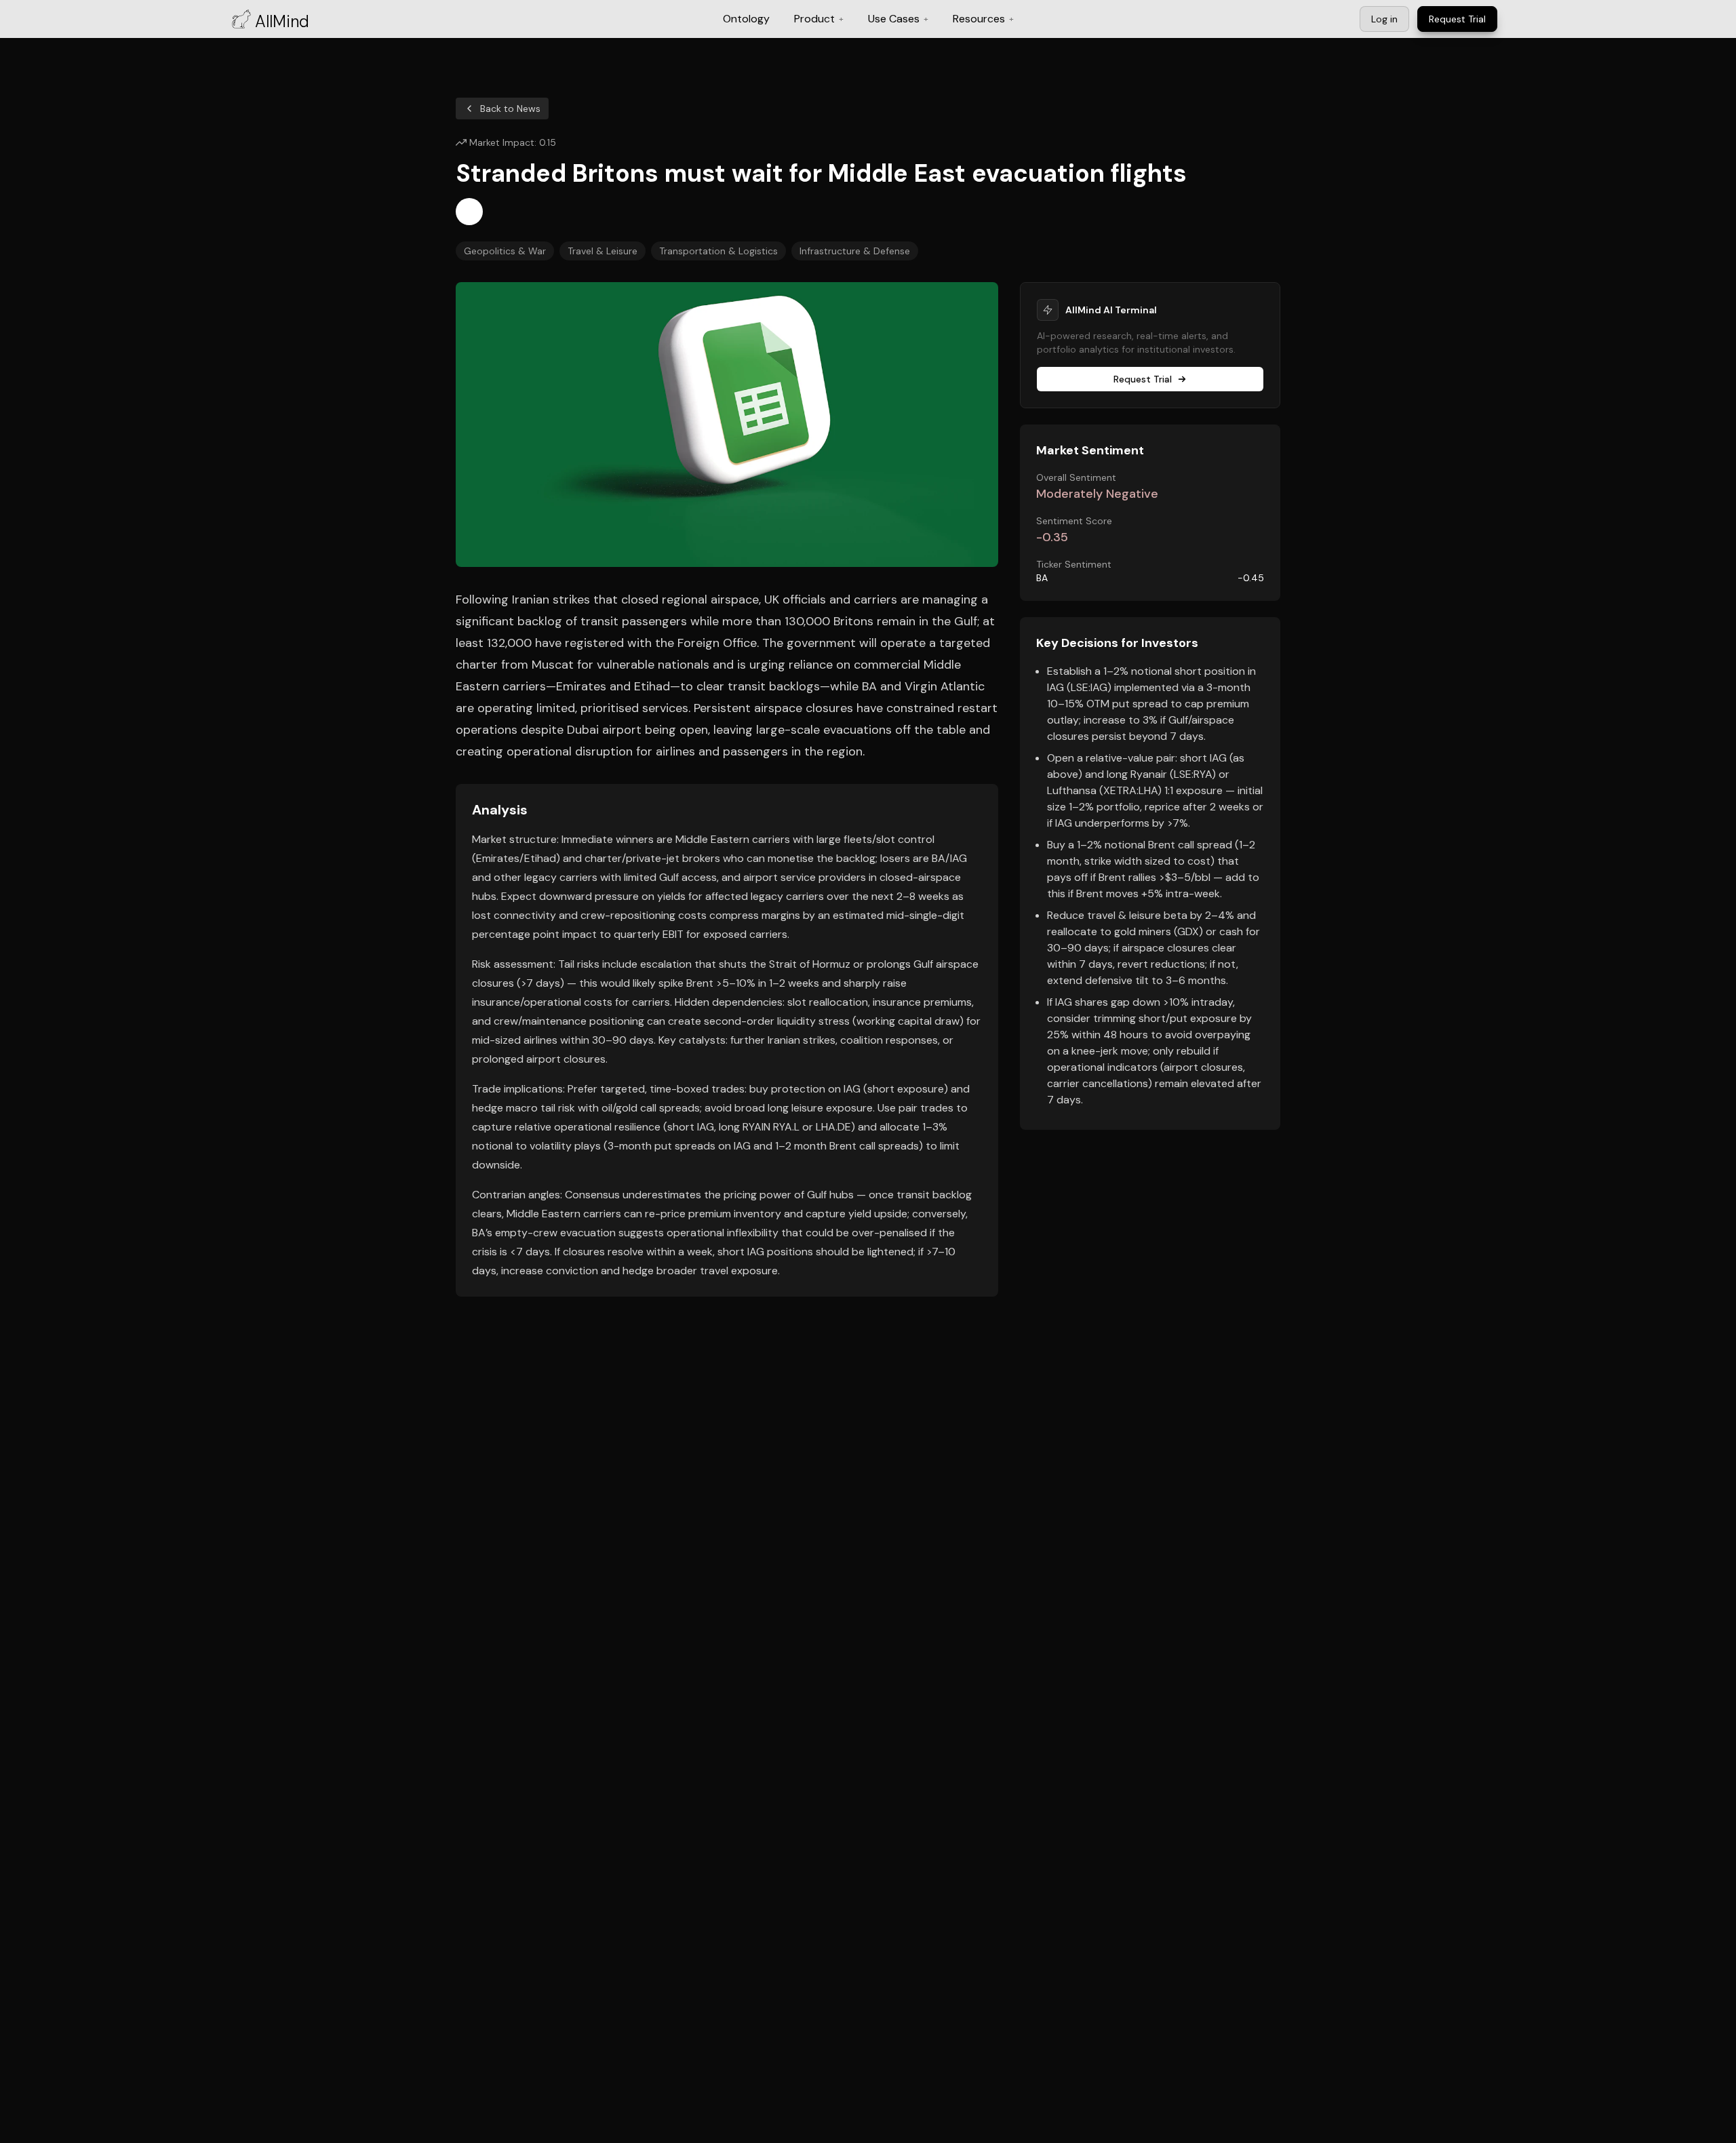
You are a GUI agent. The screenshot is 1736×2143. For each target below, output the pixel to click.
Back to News (510, 109)
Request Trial (1143, 379)
